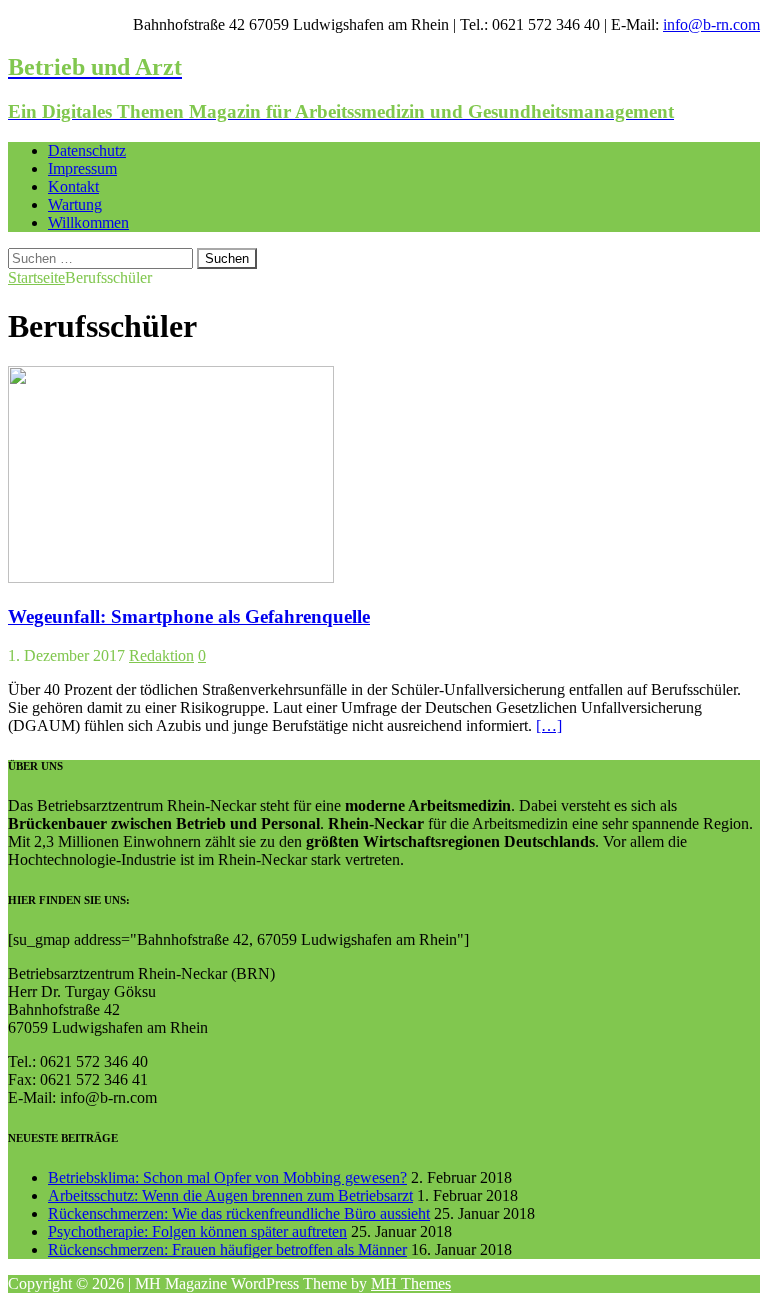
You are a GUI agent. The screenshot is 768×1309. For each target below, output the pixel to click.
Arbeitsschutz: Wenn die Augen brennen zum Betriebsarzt (230, 1195)
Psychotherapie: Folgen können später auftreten (197, 1231)
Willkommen (88, 222)
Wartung (75, 204)
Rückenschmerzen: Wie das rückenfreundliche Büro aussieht (239, 1213)
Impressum (82, 168)
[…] (549, 725)
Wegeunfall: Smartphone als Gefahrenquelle (189, 616)
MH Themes (411, 1283)
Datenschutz (87, 150)
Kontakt (73, 186)
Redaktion (161, 655)
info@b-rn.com (711, 24)
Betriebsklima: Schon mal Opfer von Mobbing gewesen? (227, 1177)
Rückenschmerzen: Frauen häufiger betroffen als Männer (227, 1249)
